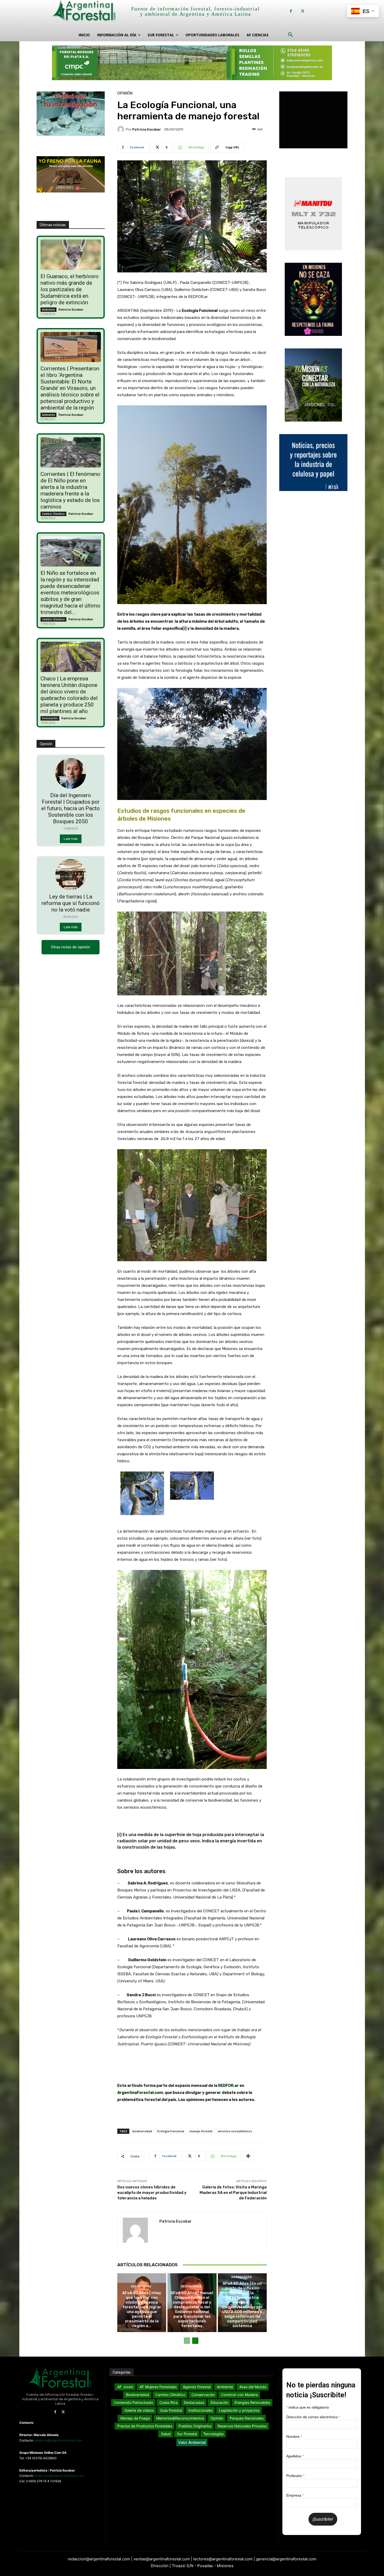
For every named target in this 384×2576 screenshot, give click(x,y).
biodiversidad (142, 2131)
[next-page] (195, 2341)
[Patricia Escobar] (121, 129)
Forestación (50, 718)
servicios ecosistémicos (235, 2131)
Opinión (125, 93)
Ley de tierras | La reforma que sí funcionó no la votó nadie (71, 903)
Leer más (71, 839)
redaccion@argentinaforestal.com (59, 2476)
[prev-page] (187, 2341)
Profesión (295, 2476)
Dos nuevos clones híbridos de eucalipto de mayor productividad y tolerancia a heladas (152, 2193)
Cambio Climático (53, 514)
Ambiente (48, 309)
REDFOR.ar (228, 2086)
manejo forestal (201, 2131)
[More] (248, 2156)
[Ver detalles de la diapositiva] (192, 63)
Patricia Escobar (71, 309)
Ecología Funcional (171, 2131)
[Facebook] (291, 11)
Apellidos (295, 2456)
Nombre (294, 2437)
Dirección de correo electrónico (313, 2417)
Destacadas (141, 2286)
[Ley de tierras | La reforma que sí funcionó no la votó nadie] (71, 875)
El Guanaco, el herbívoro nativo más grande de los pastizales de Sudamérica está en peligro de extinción (69, 289)
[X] (303, 11)
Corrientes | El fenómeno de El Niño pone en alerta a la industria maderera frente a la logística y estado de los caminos (70, 490)
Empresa (295, 2495)
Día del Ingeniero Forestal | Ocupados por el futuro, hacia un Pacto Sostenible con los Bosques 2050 (71, 808)
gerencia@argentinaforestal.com (58, 2440)
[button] (290, 35)
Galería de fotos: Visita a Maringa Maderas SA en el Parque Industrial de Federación (233, 2193)
